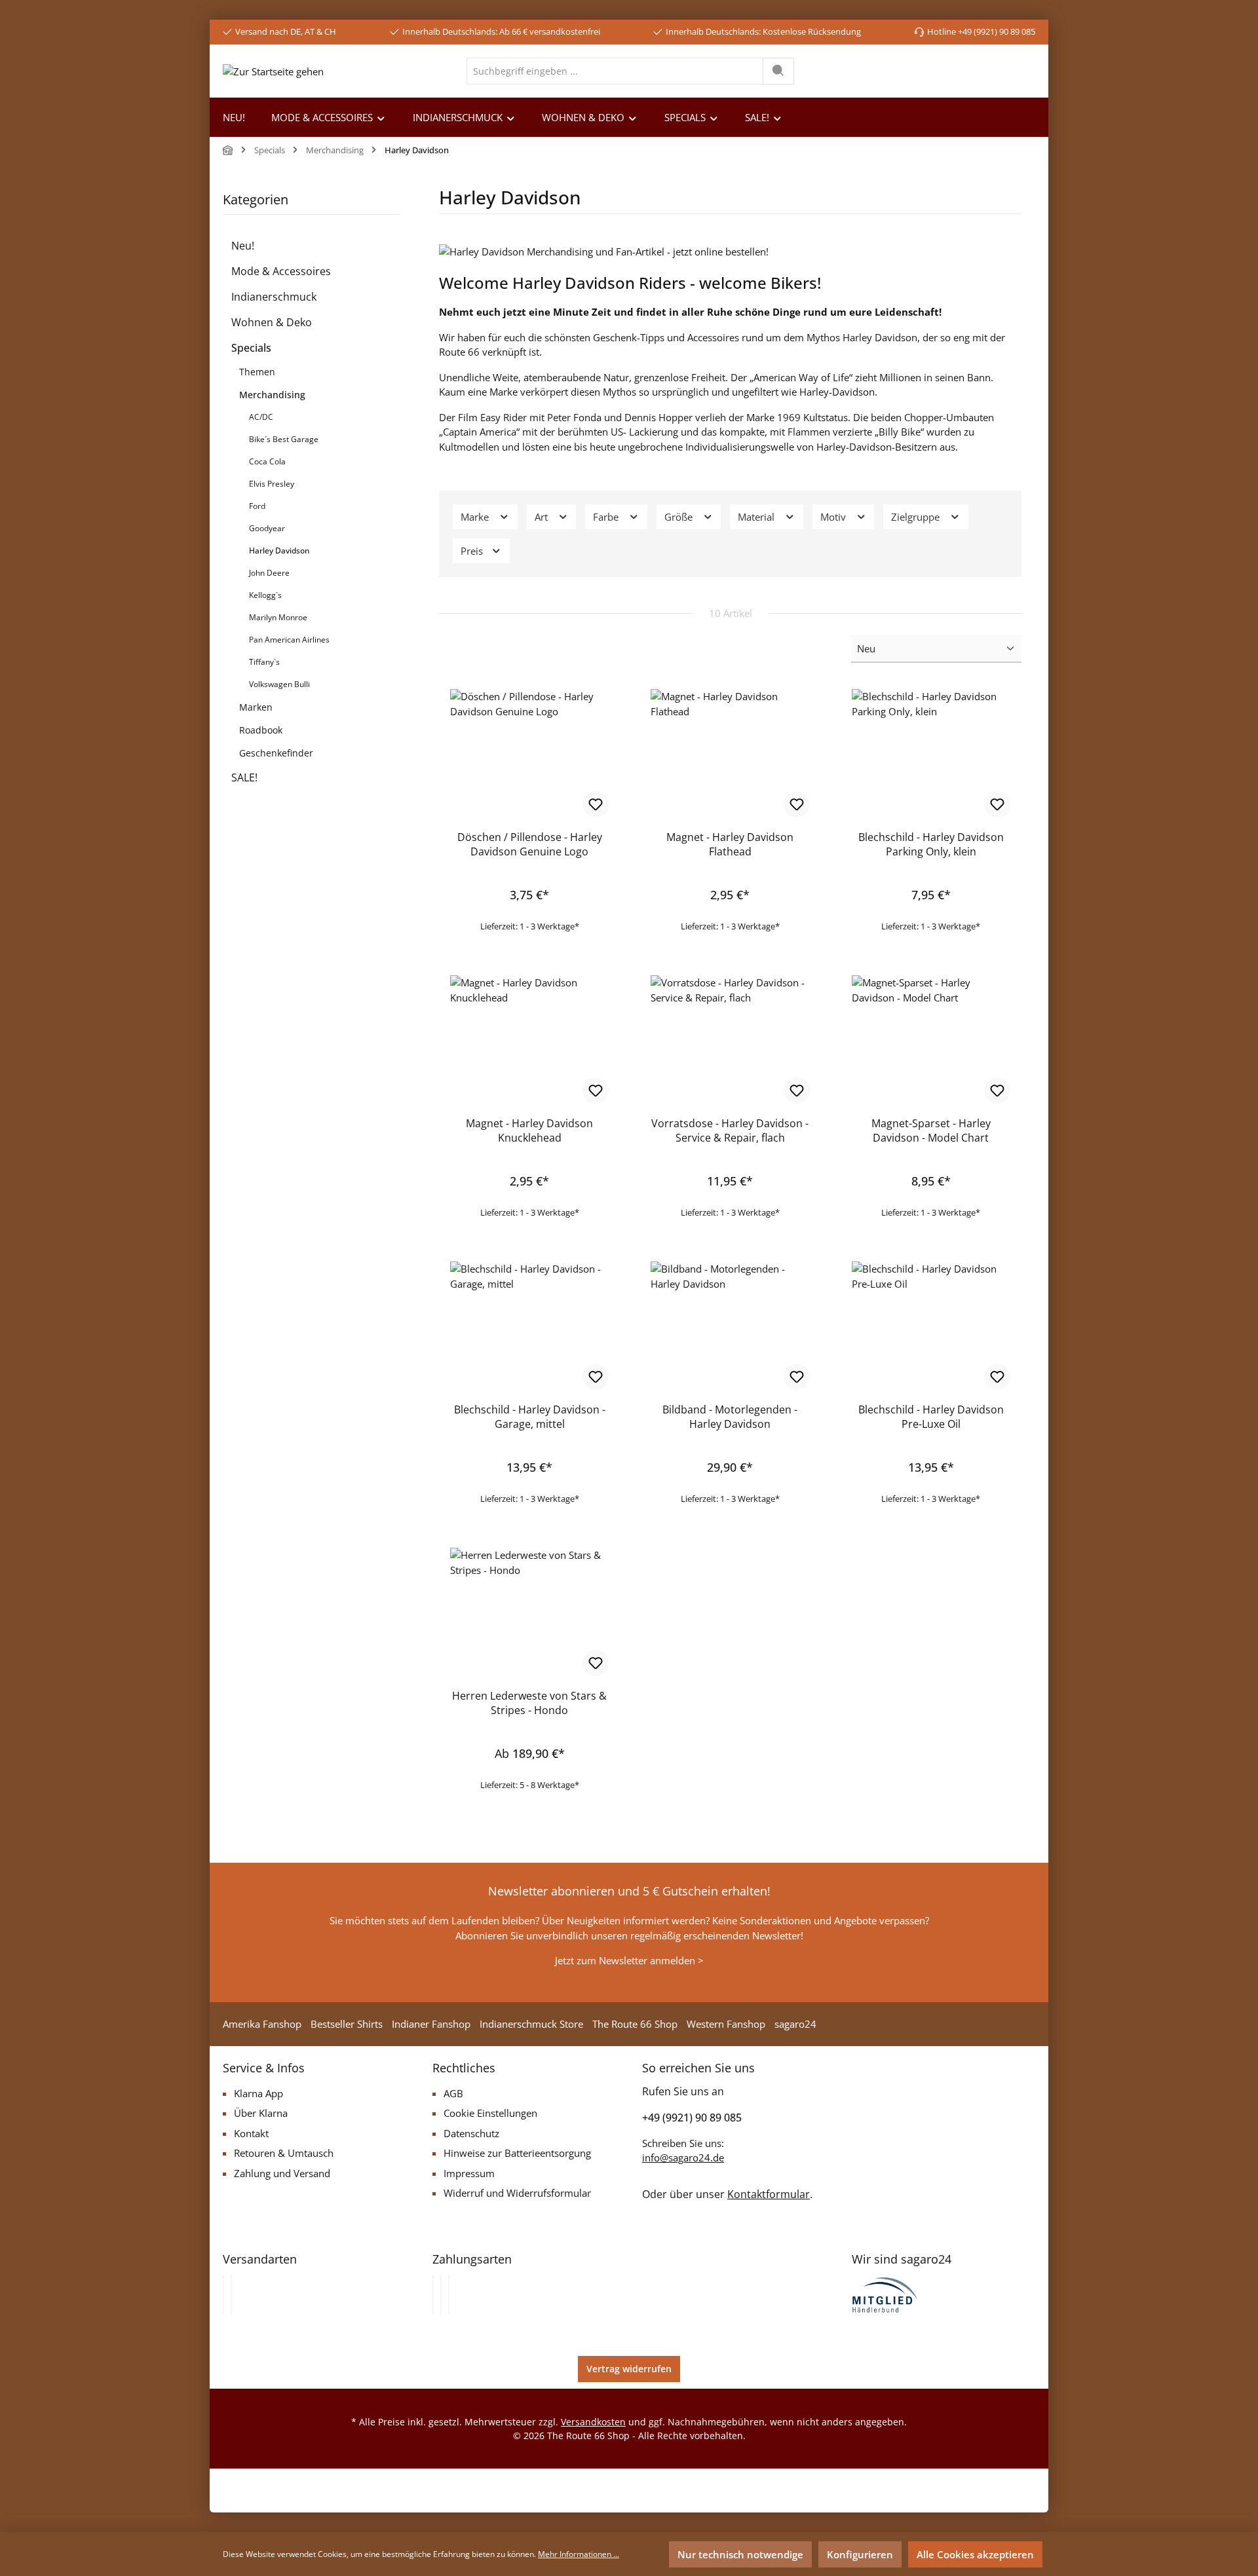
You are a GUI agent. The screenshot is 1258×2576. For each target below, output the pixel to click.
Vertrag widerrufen (629, 2369)
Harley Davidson (279, 551)
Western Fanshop (726, 2024)
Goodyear (267, 528)
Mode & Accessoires (281, 271)
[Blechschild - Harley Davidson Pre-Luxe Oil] (931, 1327)
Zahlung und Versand (282, 2173)
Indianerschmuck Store (531, 2024)
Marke (476, 517)
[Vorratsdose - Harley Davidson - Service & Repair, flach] (730, 1041)
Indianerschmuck (274, 297)
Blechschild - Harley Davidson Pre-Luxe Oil (931, 1417)
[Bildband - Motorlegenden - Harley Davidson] (730, 1327)
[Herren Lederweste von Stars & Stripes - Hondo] (529, 1613)
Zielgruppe (917, 517)
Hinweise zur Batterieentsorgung (517, 2153)
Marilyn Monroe (278, 617)
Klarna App (258, 2093)
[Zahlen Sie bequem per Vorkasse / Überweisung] (441, 2295)
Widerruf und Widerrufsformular (517, 2193)
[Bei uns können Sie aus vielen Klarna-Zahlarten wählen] (433, 2295)
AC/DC (261, 417)
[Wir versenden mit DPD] (231, 2295)
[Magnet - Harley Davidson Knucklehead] (529, 1041)
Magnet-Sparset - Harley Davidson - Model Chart (931, 1130)
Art (543, 517)
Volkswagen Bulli (279, 684)
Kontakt (251, 2133)
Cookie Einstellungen (490, 2113)
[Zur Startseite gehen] (273, 71)
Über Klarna (261, 2113)
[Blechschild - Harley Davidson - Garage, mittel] (529, 1327)
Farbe (607, 517)
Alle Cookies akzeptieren (975, 2554)
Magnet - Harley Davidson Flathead (730, 844)
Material (757, 517)
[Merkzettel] (958, 71)
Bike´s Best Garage (284, 439)
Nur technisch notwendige (740, 2554)
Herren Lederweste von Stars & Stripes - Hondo (529, 1703)
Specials (251, 348)
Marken (256, 707)
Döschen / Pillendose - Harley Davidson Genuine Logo (530, 844)
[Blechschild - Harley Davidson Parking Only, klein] (931, 755)
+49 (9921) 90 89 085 (692, 2118)
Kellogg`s (265, 595)
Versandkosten (593, 2422)
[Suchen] (778, 71)
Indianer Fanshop (431, 2024)
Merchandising (272, 395)
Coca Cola (267, 461)
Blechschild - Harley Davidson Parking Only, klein (931, 844)
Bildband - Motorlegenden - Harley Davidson (730, 1417)
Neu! (243, 246)
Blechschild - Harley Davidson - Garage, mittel (530, 1417)
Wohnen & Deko (272, 322)
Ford (257, 506)
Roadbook (261, 730)
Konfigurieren (860, 2554)
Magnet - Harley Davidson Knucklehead (529, 1130)
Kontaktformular (769, 2194)
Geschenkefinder (276, 753)
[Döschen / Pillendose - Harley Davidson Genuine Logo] (529, 755)
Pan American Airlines (289, 640)
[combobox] (615, 71)
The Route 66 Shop (635, 2024)
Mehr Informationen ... (579, 2554)
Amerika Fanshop (262, 2024)
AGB (453, 2093)
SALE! (244, 777)
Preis (473, 551)
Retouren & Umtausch (284, 2153)
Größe (680, 517)
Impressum (469, 2173)
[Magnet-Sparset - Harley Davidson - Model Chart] (931, 1041)
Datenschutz (471, 2133)
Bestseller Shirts (347, 2024)
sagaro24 (795, 2024)
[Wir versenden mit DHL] (223, 2295)
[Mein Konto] (993, 71)
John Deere (269, 573)
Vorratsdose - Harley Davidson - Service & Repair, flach (730, 1130)
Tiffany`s (264, 662)
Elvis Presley (272, 484)
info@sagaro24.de (683, 2157)
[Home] (228, 150)
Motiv (834, 517)
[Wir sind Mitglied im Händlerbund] (885, 2294)
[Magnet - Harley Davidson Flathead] (730, 755)
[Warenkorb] (1025, 71)
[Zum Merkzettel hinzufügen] (596, 804)
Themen (257, 372)
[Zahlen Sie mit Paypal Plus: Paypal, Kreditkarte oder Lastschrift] (449, 2295)
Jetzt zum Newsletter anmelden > (629, 1960)
